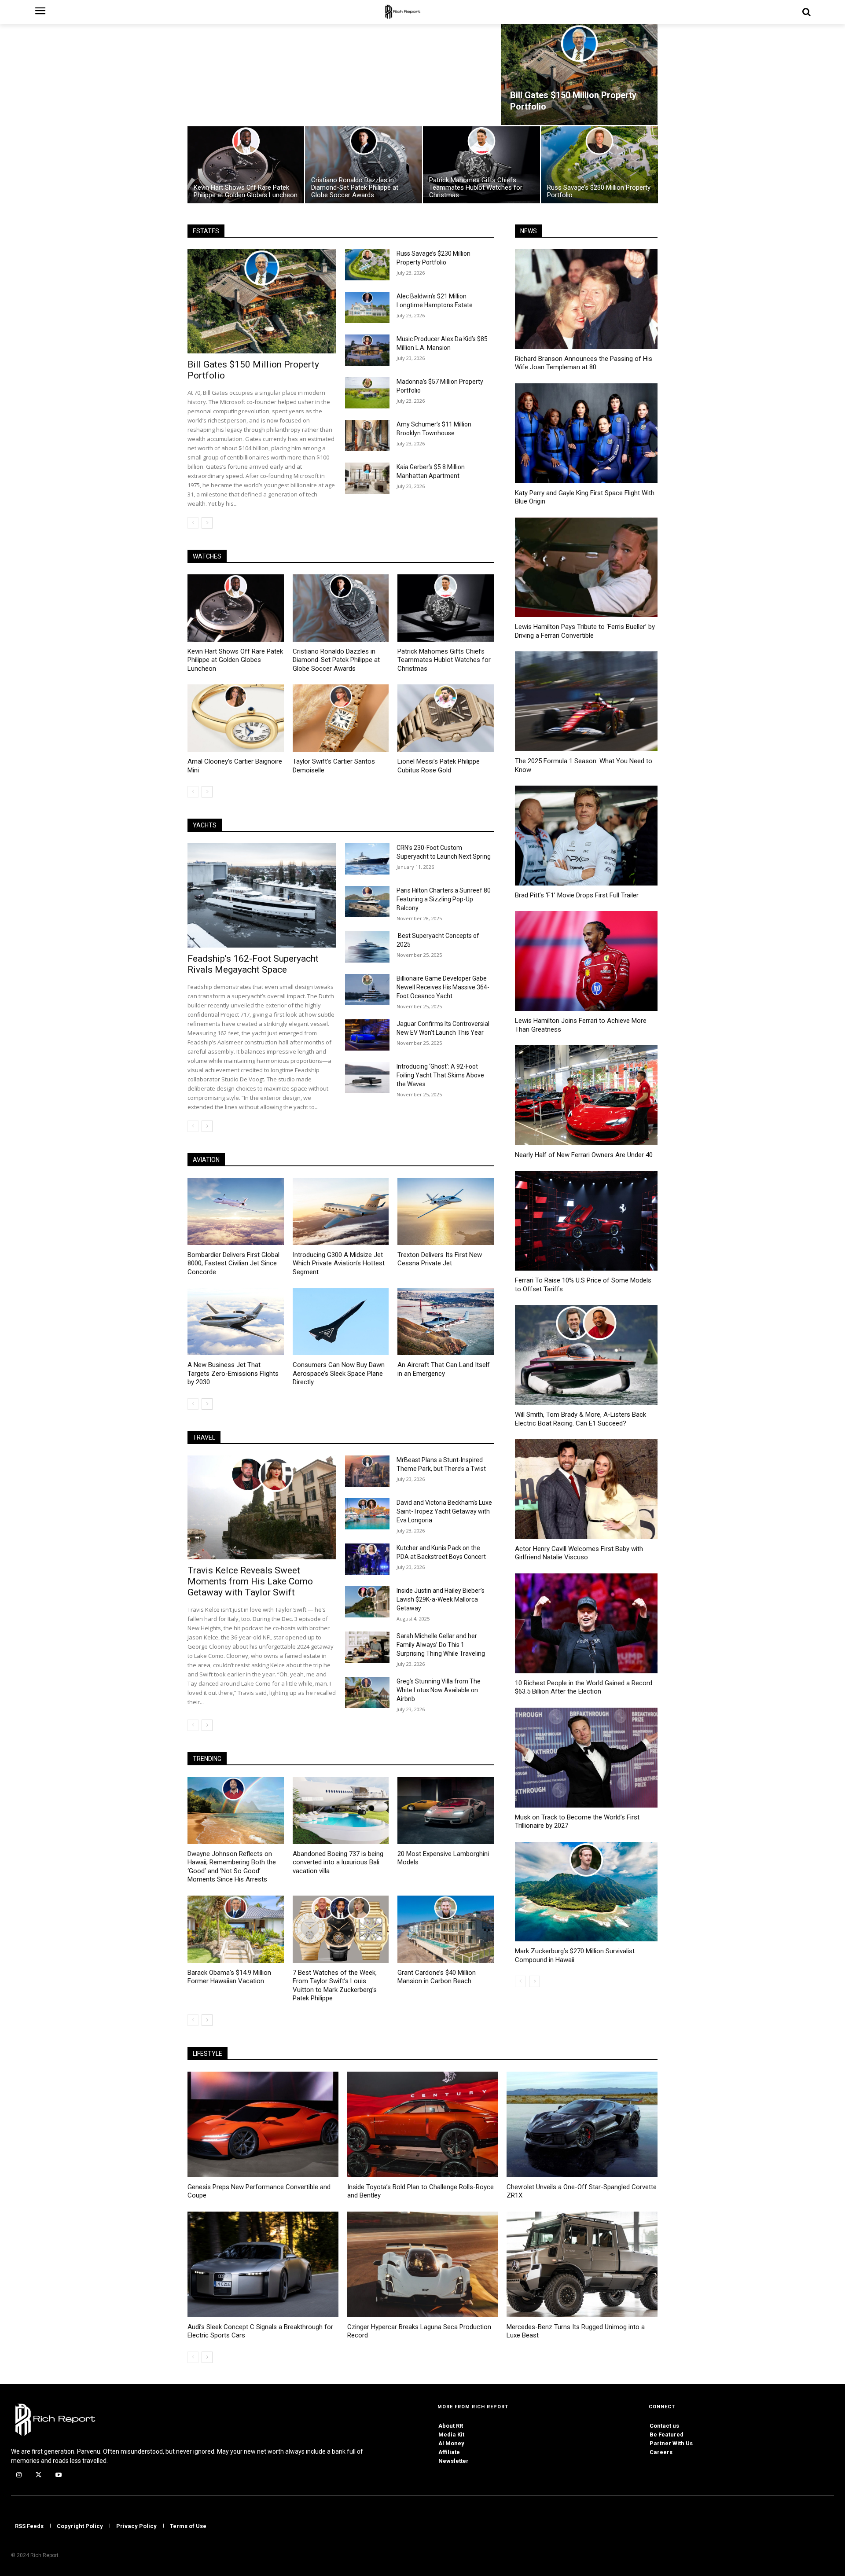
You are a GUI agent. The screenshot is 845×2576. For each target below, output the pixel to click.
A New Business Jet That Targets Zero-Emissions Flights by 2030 (233, 1373)
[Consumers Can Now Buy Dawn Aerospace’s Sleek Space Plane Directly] (341, 1321)
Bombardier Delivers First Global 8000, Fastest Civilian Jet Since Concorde (233, 1263)
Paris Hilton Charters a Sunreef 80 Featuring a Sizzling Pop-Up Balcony (444, 899)
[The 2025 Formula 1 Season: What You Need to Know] (586, 701)
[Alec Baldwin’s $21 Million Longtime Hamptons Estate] (367, 307)
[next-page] (207, 523)
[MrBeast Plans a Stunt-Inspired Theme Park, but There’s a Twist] (367, 1471)
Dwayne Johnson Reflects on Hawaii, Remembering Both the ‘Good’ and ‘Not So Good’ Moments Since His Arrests (232, 1867)
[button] (806, 12)
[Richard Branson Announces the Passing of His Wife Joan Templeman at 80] (586, 299)
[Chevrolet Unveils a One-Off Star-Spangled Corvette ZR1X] (582, 2124)
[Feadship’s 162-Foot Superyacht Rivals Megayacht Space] (262, 895)
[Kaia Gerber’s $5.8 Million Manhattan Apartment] (367, 478)
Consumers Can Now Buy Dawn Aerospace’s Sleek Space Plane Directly (339, 1373)
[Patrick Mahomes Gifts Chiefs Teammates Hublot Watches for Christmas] (481, 165)
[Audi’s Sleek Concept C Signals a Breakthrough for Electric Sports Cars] (263, 2264)
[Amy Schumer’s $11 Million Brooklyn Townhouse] (367, 435)
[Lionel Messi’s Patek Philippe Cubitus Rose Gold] (446, 718)
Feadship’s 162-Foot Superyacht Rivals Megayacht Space (253, 964)
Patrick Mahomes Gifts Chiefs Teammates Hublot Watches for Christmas (444, 660)
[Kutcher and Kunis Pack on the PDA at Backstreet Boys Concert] (367, 1559)
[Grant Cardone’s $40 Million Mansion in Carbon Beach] (446, 1929)
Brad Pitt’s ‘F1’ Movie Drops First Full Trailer (577, 895)
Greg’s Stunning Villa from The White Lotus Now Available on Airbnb (439, 1690)
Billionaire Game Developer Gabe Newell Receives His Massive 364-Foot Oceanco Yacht (443, 987)
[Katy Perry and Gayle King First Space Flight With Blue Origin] (586, 433)
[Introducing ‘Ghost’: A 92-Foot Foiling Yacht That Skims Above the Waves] (367, 1078)
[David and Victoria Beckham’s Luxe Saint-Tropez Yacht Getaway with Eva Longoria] (367, 1514)
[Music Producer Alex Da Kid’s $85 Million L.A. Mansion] (367, 350)
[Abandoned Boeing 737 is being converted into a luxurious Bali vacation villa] (341, 1810)
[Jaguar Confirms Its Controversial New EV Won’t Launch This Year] (367, 1035)
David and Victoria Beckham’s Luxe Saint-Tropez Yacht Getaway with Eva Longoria (444, 1511)
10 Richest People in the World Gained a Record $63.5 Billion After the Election (584, 1687)
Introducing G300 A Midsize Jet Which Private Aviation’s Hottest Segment (339, 1263)
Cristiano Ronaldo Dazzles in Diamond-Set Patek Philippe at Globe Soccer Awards (336, 660)
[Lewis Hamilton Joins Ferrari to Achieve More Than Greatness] (586, 961)
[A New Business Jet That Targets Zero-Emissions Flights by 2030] (236, 1321)
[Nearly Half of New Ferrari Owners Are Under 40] (586, 1095)
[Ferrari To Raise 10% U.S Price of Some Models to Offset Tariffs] (586, 1221)
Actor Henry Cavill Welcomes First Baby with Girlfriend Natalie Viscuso (579, 1553)
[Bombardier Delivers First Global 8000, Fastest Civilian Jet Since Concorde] (236, 1211)
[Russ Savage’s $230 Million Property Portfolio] (599, 165)
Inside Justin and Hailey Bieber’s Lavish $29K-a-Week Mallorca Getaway (441, 1599)
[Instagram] (19, 2475)
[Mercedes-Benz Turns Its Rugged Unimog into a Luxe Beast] (582, 2264)
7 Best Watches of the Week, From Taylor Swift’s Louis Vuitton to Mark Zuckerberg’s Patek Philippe (335, 1986)
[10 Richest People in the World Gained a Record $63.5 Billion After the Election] (586, 1623)
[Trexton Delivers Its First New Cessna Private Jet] (446, 1211)
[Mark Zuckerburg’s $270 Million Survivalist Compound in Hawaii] (586, 1892)
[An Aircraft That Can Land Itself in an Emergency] (446, 1321)
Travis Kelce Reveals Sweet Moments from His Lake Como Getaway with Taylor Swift (250, 1581)
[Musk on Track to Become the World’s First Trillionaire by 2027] (586, 1758)
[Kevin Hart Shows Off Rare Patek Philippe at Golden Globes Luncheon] (246, 165)
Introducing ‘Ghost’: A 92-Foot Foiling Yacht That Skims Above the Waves (440, 1075)
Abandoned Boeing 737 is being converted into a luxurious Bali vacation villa (338, 1862)
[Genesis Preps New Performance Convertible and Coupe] (263, 2124)
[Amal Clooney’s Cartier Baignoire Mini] (236, 718)
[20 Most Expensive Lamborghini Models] (446, 1810)
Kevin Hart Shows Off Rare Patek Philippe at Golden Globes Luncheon (235, 660)
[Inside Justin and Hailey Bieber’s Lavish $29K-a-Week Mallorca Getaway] (367, 1602)
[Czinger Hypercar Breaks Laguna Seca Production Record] (423, 2264)
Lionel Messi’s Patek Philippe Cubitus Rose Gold (439, 766)
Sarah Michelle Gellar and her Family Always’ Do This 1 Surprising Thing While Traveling (441, 1645)
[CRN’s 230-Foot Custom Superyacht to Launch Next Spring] (367, 859)
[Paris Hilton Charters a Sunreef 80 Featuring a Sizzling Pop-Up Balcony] (367, 902)
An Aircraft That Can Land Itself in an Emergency (444, 1369)
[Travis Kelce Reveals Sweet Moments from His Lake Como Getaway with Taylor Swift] (262, 1508)
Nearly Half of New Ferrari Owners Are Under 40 (584, 1155)
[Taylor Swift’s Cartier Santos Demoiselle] (341, 718)
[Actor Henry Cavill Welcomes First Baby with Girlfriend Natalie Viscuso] (586, 1489)
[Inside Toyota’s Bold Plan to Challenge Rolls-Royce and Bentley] (423, 2124)
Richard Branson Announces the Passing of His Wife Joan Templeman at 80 (584, 363)
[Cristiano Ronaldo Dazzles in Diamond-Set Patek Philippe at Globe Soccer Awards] (364, 165)
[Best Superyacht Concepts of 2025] (367, 947)
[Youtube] (58, 2475)
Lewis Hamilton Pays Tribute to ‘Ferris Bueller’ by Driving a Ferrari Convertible (585, 631)
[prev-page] (193, 523)
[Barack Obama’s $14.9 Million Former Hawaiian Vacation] (236, 1929)
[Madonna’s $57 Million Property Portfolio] (367, 393)
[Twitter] (39, 2475)
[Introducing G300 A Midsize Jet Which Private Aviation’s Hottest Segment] (341, 1211)
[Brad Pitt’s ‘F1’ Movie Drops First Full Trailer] (586, 836)
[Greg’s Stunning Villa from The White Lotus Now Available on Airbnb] (367, 1692)
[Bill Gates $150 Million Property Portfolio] (579, 74)
